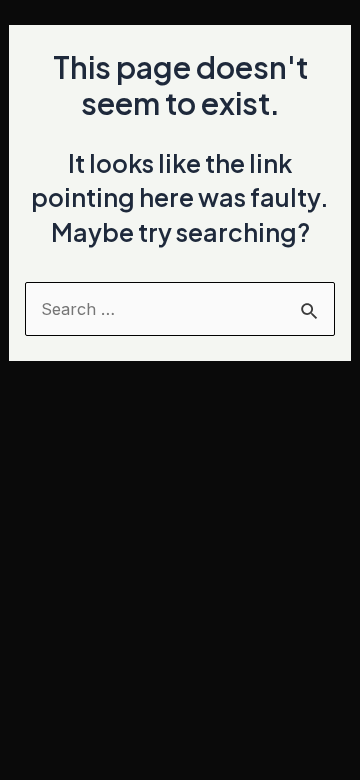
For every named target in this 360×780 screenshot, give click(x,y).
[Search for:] (179, 309)
